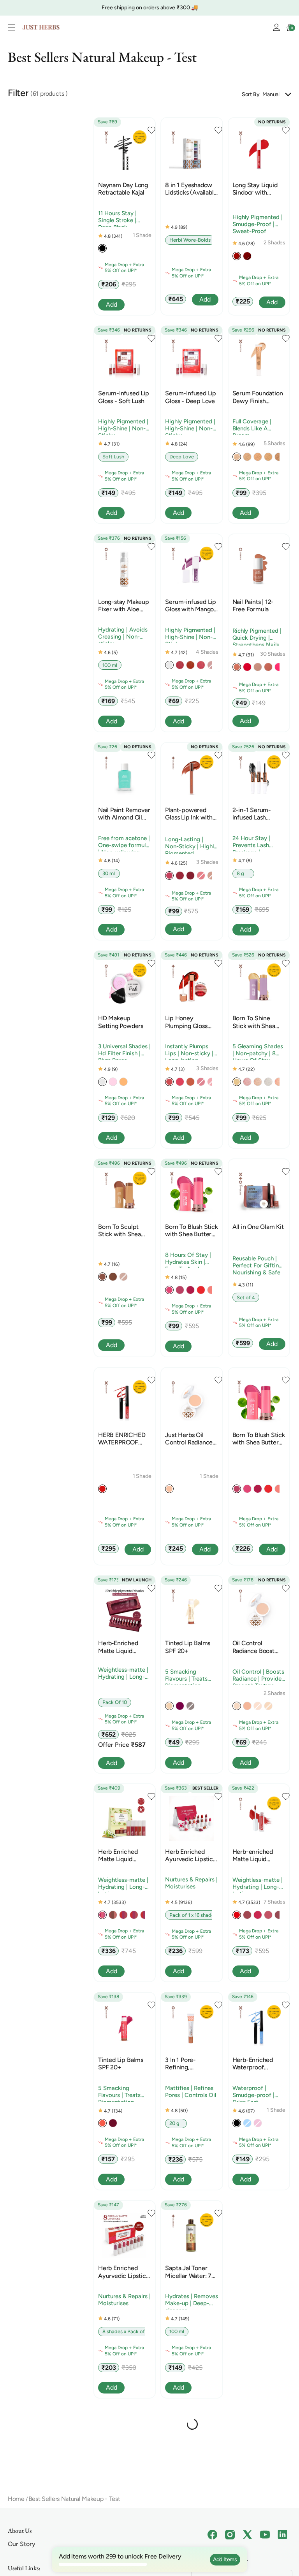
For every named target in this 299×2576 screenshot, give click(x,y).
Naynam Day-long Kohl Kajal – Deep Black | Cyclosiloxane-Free (257, 2480)
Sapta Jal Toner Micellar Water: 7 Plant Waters (188, 2272)
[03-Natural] (247, 2331)
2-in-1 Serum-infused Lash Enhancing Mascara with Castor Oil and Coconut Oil (259, 814)
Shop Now (201, 8)
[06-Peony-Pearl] (201, 667)
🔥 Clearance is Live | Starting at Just (131, 8)
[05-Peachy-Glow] (190, 667)
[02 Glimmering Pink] (247, 1083)
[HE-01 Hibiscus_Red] (237, 1917)
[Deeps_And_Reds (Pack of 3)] (144, 1917)
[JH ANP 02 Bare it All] (258, 669)
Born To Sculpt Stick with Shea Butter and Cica (120, 1230)
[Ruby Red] (237, 258)
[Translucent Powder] (102, 1083)
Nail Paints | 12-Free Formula (253, 605)
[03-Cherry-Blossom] (180, 667)
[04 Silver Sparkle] (268, 1083)
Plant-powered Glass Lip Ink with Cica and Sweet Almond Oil (189, 814)
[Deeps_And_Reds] (123, 1917)
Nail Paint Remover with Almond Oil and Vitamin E (124, 814)
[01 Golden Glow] (237, 1083)
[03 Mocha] (113, 1279)
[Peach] (102, 2125)
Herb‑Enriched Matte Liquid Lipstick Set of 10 (122, 1647)
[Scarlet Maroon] (247, 258)
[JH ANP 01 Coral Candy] (237, 669)
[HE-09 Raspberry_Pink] (268, 1917)
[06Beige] (279, 458)
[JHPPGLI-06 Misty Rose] (169, 877)
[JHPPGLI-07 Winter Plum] (180, 877)
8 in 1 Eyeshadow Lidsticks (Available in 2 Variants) (191, 189)
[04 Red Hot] (201, 1292)
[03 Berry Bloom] (190, 1292)
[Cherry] (113, 2125)
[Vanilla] (169, 1708)
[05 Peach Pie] (211, 1292)
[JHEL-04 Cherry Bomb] (102, 1491)
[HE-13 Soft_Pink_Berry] (279, 1917)
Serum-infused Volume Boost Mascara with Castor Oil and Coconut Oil (119, 2480)
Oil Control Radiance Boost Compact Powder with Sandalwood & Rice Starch (259, 1647)
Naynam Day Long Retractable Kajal (123, 189)
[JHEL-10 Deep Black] (237, 2125)
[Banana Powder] (123, 1083)
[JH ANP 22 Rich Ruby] (247, 669)
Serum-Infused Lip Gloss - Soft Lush (124, 397)
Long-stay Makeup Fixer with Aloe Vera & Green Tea (124, 605)
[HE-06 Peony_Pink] (258, 1917)
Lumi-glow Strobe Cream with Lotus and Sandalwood (190, 2480)
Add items (225, 2559)
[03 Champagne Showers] (258, 1083)
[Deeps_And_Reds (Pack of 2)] (134, 1917)
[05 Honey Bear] (190, 1083)
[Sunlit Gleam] (190, 2539)
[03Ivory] (247, 458)
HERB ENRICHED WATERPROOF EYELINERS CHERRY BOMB (122, 1439)
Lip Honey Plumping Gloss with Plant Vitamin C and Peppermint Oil (190, 1022)
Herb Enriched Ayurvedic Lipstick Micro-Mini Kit (190, 1855)
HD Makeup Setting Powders (121, 1022)
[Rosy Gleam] (169, 2539)
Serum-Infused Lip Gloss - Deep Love (191, 397)
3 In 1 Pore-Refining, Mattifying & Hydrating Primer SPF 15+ (189, 2064)
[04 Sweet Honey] (180, 1083)
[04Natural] (258, 458)
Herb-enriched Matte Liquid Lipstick (253, 1855)
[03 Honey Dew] (169, 1083)
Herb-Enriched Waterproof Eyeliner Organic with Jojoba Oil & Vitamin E (255, 2064)
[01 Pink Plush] (169, 1292)
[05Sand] (268, 458)
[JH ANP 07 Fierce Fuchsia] (279, 669)
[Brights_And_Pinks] (102, 1917)
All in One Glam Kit (258, 1227)
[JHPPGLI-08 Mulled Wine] (190, 877)
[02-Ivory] (237, 1708)
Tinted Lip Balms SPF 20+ (188, 1647)
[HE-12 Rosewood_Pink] (247, 1917)
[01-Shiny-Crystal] (169, 667)
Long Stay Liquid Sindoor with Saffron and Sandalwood (255, 189)
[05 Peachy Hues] (279, 1083)
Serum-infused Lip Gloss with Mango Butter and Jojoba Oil (191, 605)
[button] (14, 27)
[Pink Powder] (113, 1083)
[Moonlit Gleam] (180, 2539)
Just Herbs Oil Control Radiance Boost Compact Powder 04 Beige (189, 1439)
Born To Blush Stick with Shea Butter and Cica (191, 1230)
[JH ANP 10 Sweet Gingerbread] (268, 669)
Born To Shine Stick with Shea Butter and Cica (254, 1022)
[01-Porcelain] (237, 2331)
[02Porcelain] (237, 458)
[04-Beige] (169, 1491)
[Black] (102, 250)
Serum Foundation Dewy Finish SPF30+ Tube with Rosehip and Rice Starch (258, 397)
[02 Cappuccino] (102, 1279)
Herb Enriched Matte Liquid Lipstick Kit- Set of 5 (124, 1855)
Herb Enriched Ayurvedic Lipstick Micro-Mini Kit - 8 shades (123, 2272)
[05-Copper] (247, 1708)
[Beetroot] (180, 1708)
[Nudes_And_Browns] (113, 1917)
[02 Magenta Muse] (180, 1292)
